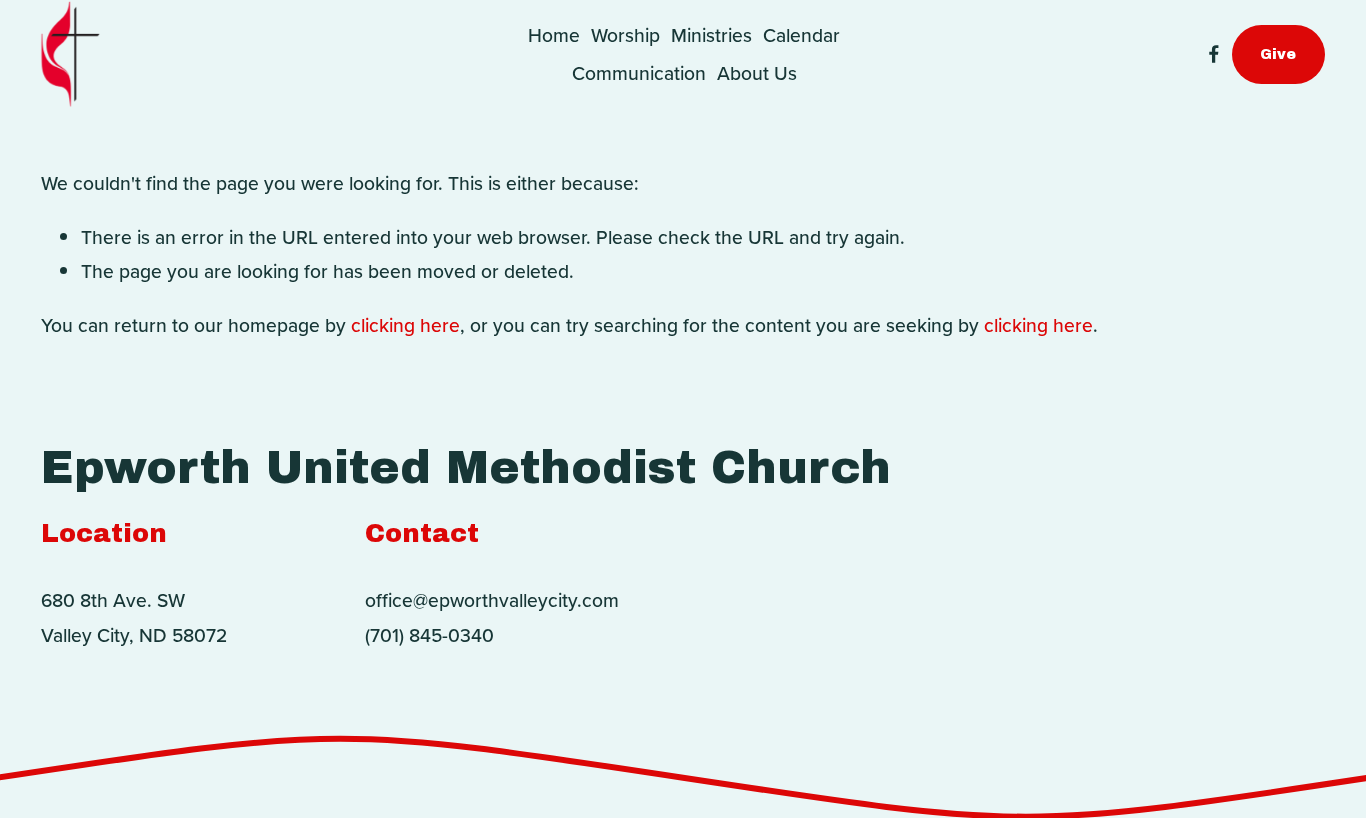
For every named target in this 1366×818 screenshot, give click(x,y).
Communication (639, 73)
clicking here (405, 325)
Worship (625, 35)
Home (554, 35)
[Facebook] (1214, 54)
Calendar (801, 35)
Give (1278, 54)
